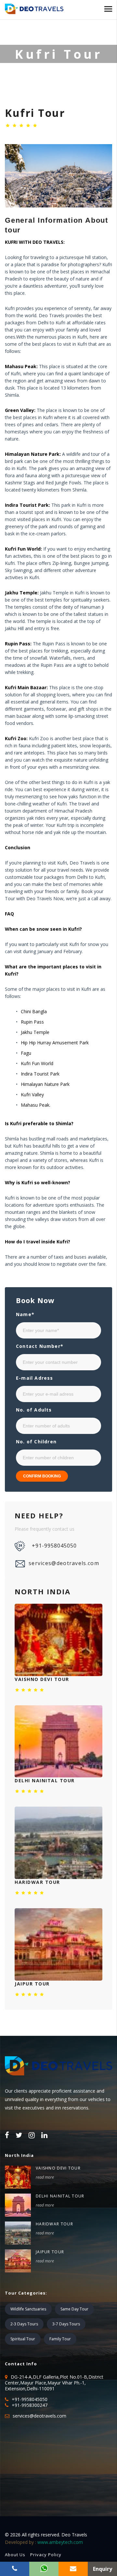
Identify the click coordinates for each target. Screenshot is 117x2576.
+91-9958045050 (54, 1546)
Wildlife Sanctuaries (28, 2309)
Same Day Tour (74, 2309)
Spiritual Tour (23, 2339)
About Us (15, 2555)
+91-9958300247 (30, 2405)
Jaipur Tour (50, 2252)
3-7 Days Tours (66, 2324)
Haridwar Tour (54, 2224)
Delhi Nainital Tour (60, 2196)
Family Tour (60, 2339)
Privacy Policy (46, 2555)
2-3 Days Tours (24, 2324)
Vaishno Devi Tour (58, 2168)
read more (45, 2177)
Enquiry (103, 2569)
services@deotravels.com (64, 1563)
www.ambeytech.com (60, 2542)
